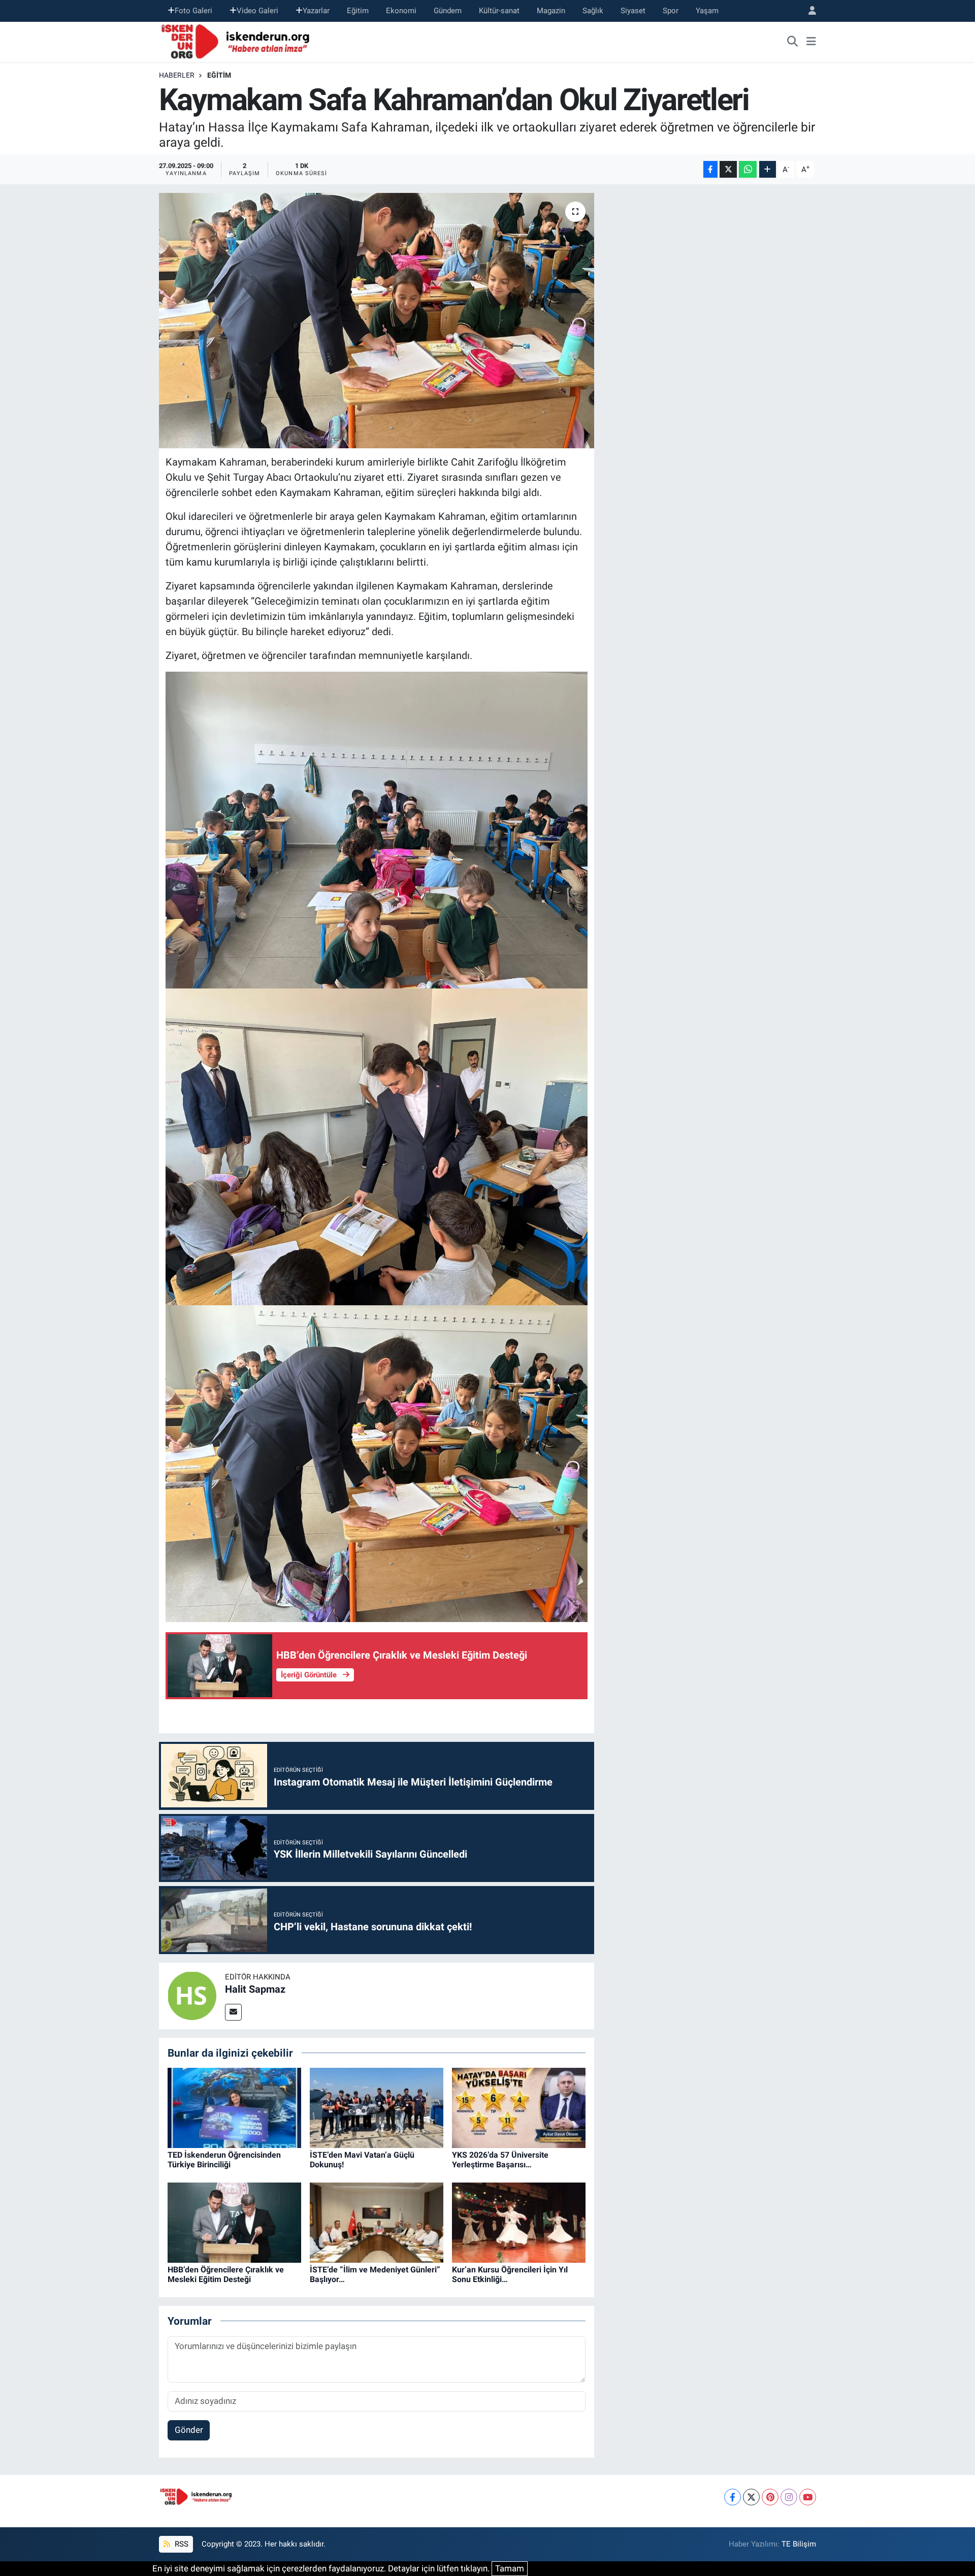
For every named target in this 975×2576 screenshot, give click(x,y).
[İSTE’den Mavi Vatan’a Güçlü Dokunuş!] (377, 2107)
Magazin (551, 11)
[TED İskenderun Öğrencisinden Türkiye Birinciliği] (234, 2107)
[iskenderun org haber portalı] (238, 41)
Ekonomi (401, 11)
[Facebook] (733, 2497)
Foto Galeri (193, 11)
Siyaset (633, 11)
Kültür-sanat (499, 11)
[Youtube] (808, 2497)
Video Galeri (257, 11)
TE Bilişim (799, 2544)
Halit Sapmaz (255, 1989)
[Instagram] (789, 2497)
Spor (671, 11)
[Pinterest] (770, 2497)
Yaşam (707, 11)
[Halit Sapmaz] (192, 1995)
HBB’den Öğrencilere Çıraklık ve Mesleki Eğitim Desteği (226, 2274)
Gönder (189, 2430)
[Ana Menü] (811, 42)
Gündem (448, 11)
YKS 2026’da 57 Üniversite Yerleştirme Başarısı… (500, 2160)
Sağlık (593, 11)
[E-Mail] (233, 2012)
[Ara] (793, 42)
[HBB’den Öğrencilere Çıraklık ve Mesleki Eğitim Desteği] (234, 2222)
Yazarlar (316, 11)
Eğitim (358, 11)
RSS (181, 2544)
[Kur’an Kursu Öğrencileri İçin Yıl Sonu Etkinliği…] (519, 2222)
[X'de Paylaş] (728, 169)
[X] (751, 2497)
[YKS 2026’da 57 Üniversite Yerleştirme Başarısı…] (519, 2107)
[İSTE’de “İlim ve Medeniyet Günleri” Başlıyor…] (377, 2222)
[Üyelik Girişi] (808, 11)
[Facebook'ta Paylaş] (710, 169)
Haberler (177, 75)
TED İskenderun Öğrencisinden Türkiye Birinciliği (224, 2160)
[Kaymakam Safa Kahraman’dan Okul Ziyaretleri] (377, 320)
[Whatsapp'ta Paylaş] (748, 169)
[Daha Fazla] (768, 169)
